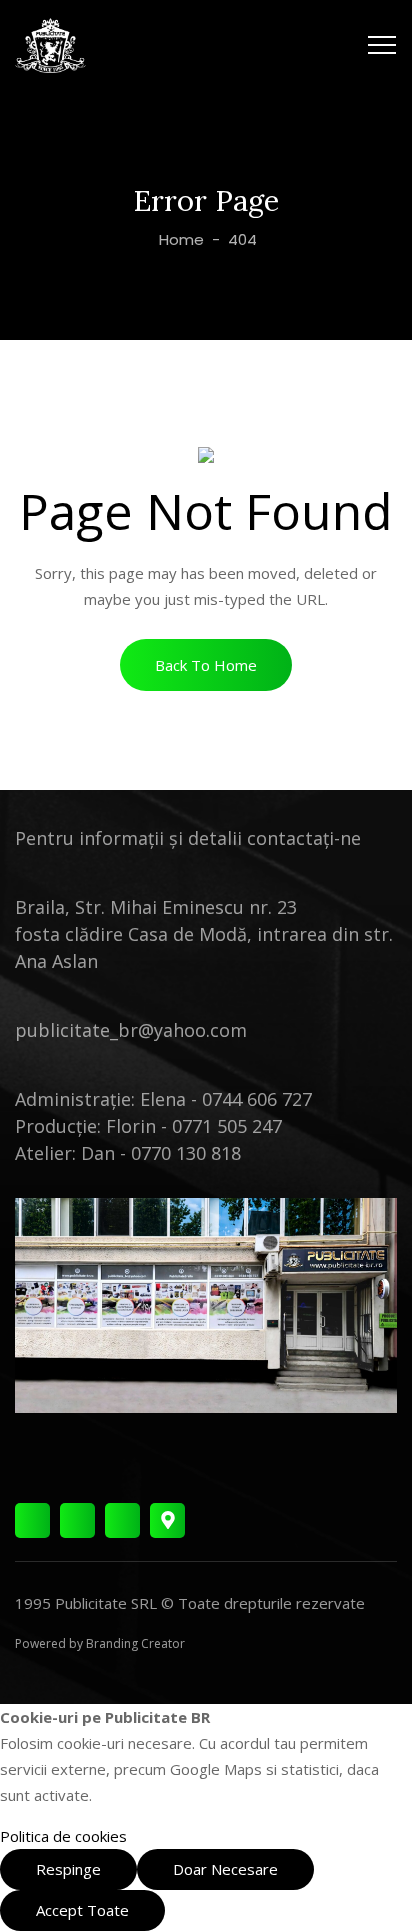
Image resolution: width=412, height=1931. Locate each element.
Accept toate (82, 1910)
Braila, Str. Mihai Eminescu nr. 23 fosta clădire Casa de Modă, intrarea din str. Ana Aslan (204, 934)
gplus (167, 1520)
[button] (206, 665)
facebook (32, 1520)
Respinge (68, 1869)
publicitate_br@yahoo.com (131, 1030)
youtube (122, 1520)
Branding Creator (135, 1643)
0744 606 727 (257, 1099)
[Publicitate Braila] (50, 45)
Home (179, 239)
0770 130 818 (186, 1153)
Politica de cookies (63, 1836)
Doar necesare (225, 1869)
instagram (77, 1520)
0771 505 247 (227, 1126)
